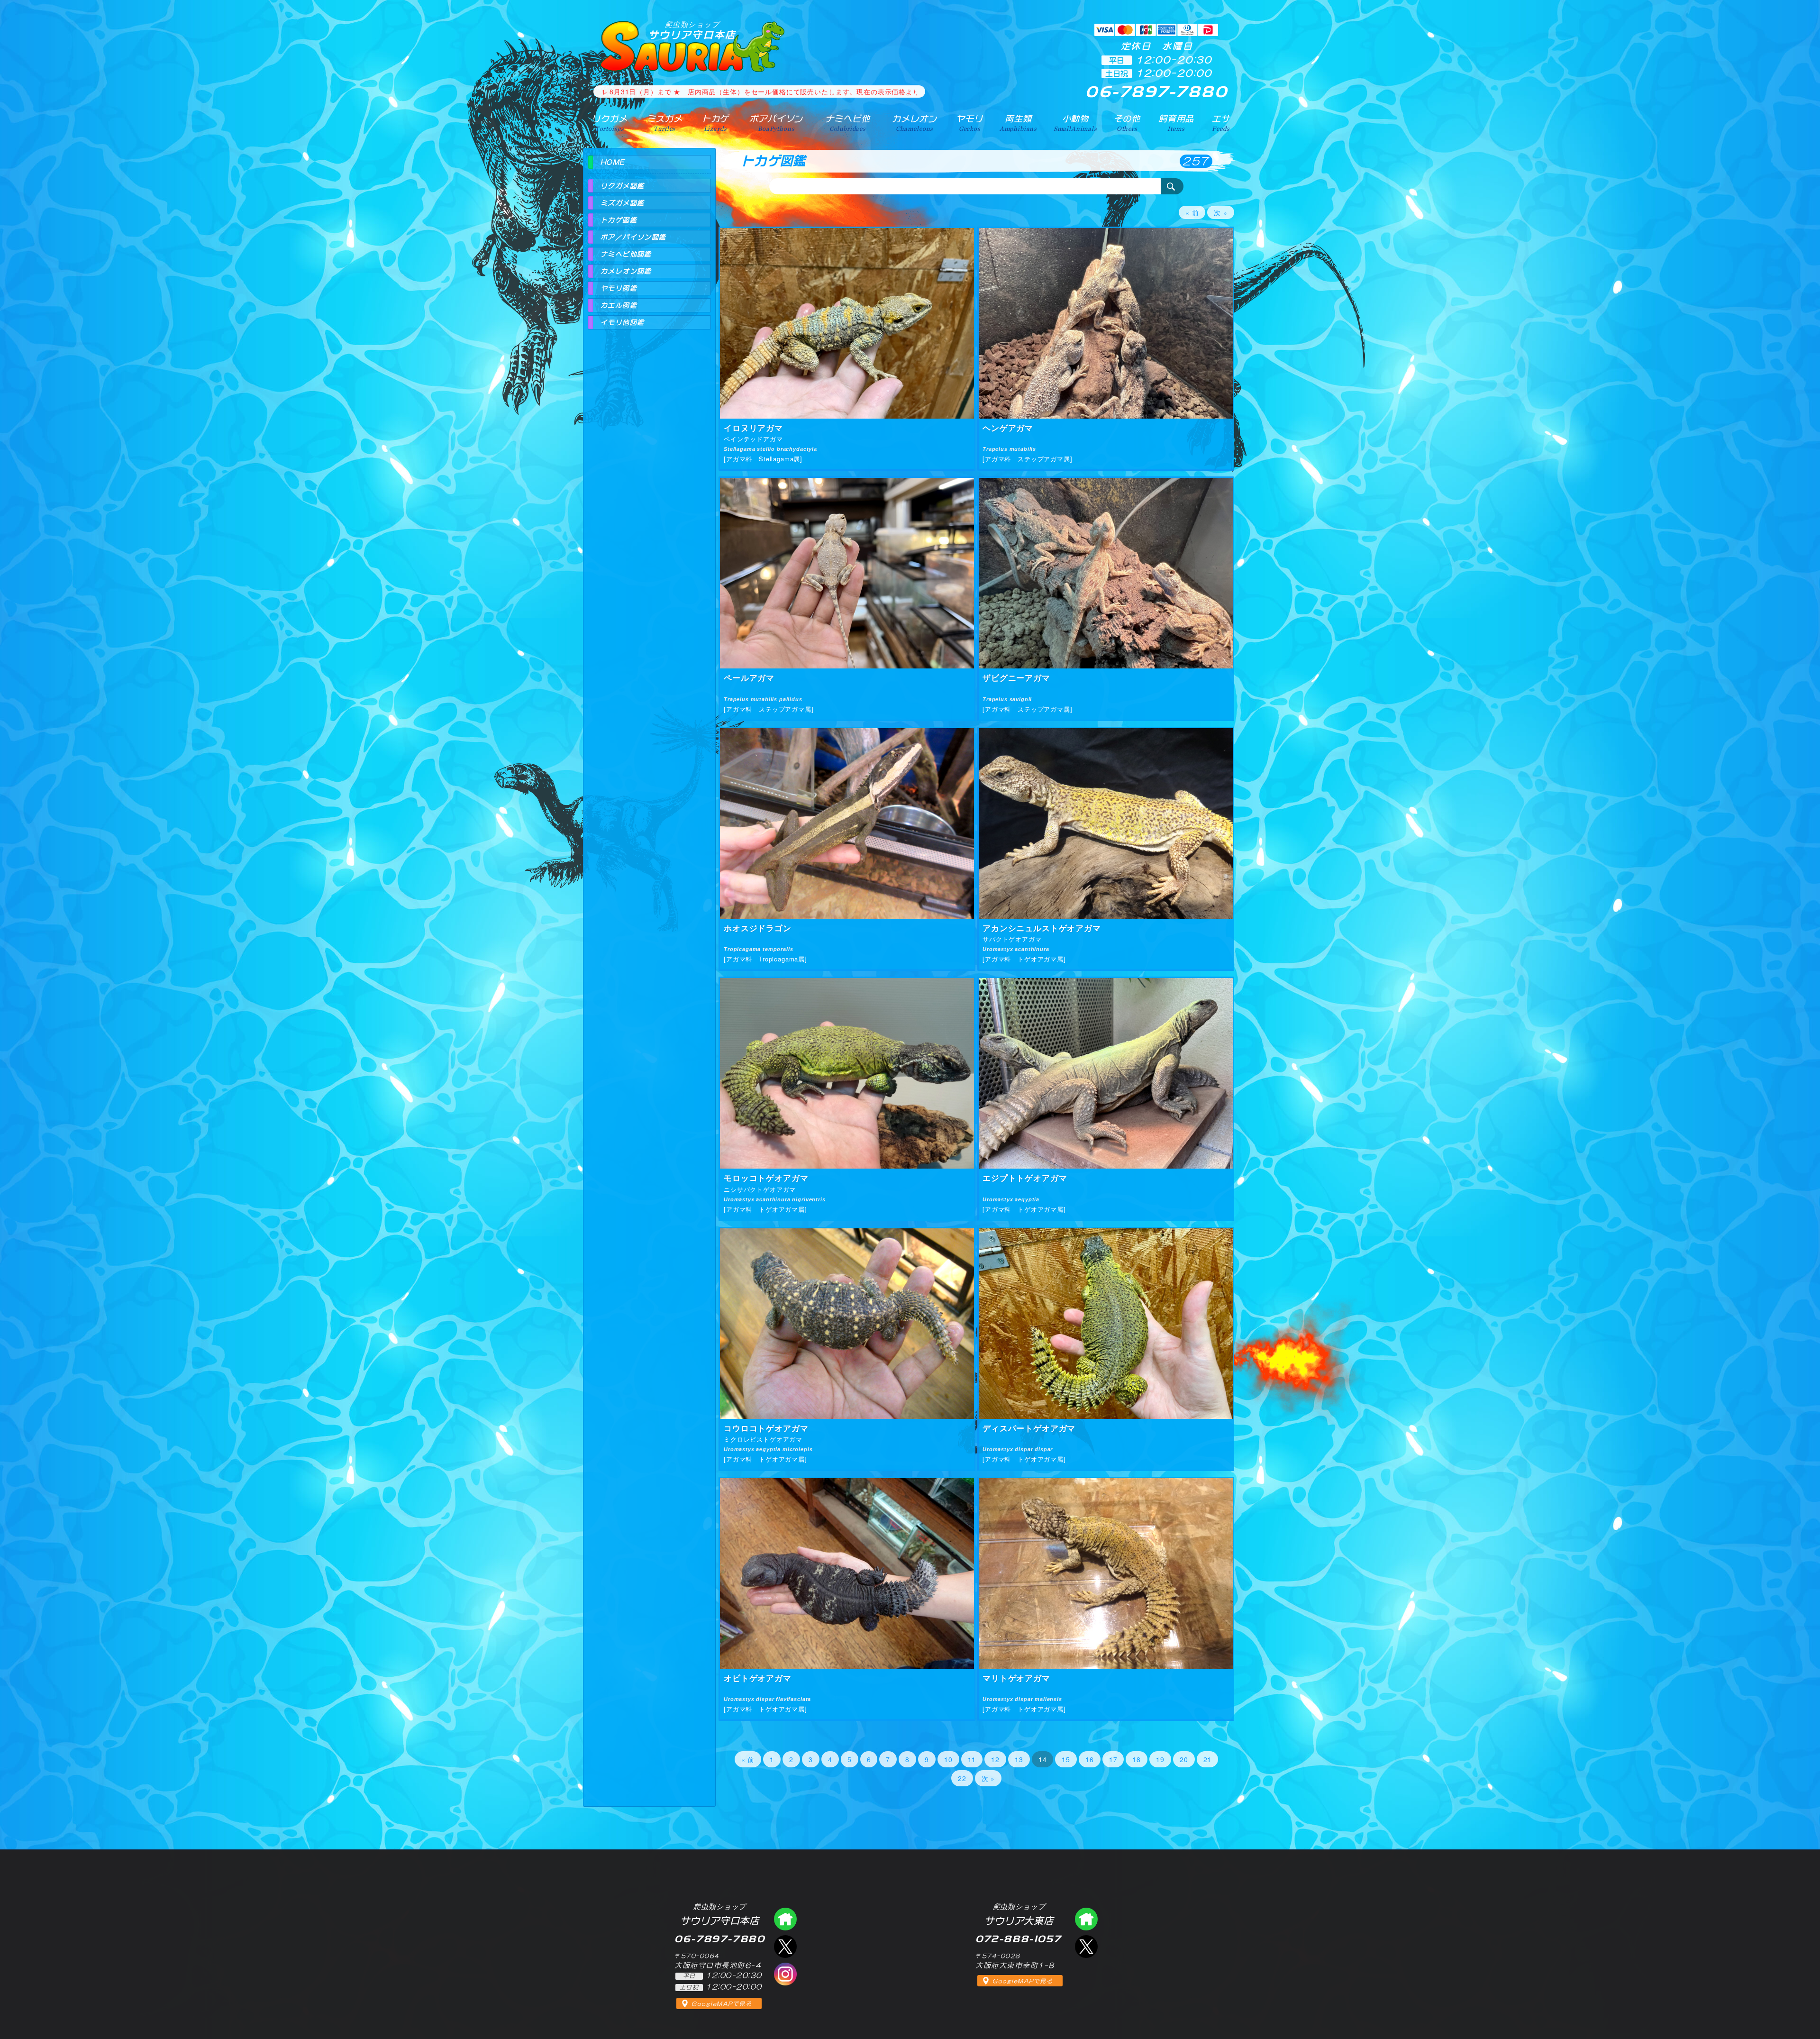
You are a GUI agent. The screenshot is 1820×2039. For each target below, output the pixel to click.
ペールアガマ (749, 677)
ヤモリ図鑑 (619, 288)
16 (1090, 1759)
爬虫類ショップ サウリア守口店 (785, 1919)
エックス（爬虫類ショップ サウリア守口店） (785, 1947)
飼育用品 (1176, 123)
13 (1019, 1759)
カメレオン (914, 123)
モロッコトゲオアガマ (766, 1178)
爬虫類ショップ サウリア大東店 (1086, 1919)
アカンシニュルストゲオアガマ (1042, 928)
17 (1113, 1759)
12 (995, 1759)
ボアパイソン (776, 123)
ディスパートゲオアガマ (1029, 1428)
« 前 (1192, 212)
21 (1208, 1759)
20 (1184, 1759)
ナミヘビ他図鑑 (626, 254)
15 (1066, 1759)
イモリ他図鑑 (622, 322)
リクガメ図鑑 (622, 186)
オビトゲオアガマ (758, 1678)
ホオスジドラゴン (758, 928)
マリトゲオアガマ (1016, 1678)
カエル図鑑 (619, 305)
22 (962, 1778)
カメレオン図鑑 (626, 271)
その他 (1127, 123)
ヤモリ (969, 123)
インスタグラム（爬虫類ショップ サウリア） (785, 1974)
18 (1137, 1759)
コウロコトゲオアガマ (766, 1428)
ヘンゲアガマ (1008, 428)
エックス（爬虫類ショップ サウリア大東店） (1086, 1947)
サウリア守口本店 (692, 30)
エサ (1221, 123)
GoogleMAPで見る (722, 2004)
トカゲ (715, 123)
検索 (1172, 186)
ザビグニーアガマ (1016, 677)
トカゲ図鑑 (619, 220)
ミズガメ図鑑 (622, 203)
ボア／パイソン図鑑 (633, 237)
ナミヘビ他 (847, 123)
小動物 (1075, 123)
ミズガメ (665, 123)
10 (948, 1759)
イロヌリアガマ (753, 428)
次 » (1221, 212)
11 (972, 1759)
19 (1160, 1759)
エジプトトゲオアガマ (1025, 1178)
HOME (613, 162)
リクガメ (609, 123)
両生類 (1018, 123)
